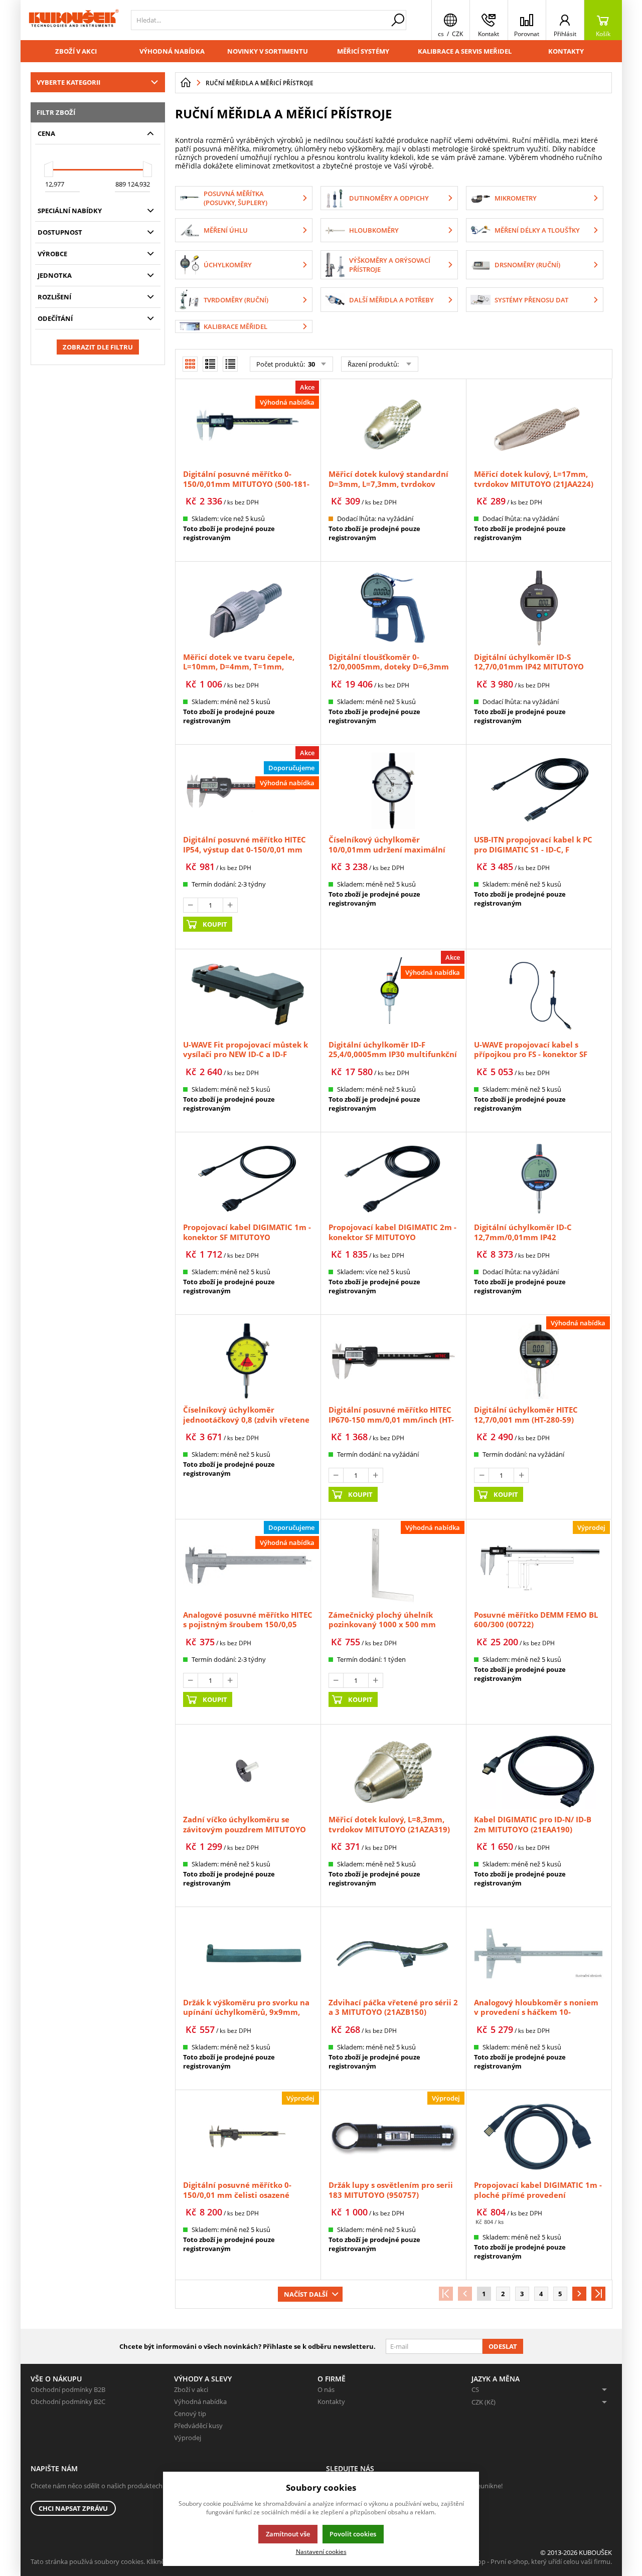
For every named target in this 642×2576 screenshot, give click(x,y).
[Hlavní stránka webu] (186, 83)
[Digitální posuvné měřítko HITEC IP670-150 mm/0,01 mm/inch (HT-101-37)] (393, 1361)
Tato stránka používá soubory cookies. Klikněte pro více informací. (129, 2561)
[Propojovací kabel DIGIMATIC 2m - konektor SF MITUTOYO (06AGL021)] (393, 1178)
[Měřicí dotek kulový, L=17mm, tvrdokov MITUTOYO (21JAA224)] (539, 425)
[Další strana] (579, 2294)
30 (311, 364)
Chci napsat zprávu (73, 2508)
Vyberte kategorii (68, 82)
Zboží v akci (76, 51)
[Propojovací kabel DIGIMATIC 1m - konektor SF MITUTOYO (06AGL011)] (248, 1178)
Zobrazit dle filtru (98, 347)
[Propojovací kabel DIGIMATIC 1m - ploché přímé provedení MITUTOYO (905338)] (539, 2136)
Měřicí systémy (363, 51)
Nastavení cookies (321, 2551)
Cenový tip (190, 2414)
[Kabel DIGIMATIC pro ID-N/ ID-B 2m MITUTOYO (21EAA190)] (539, 1771)
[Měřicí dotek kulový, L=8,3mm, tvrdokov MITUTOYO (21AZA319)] (393, 1771)
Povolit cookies (353, 2534)
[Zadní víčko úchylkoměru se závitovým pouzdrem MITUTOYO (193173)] (248, 1771)
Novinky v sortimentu (268, 51)
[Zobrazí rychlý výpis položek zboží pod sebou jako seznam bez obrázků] (230, 364)
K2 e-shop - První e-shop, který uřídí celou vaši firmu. (534, 2561)
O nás (326, 2389)
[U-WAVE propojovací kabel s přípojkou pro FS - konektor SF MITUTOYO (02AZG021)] (539, 995)
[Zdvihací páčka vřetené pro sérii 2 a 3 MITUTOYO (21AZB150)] (393, 1953)
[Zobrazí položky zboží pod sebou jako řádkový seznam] (210, 364)
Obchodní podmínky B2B (68, 2389)
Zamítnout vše (288, 2534)
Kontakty (566, 51)
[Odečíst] (191, 905)
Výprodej (188, 2438)
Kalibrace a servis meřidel (465, 51)
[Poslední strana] (598, 2294)
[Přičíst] (230, 905)
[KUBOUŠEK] (73, 20)
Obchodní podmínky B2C (68, 2401)
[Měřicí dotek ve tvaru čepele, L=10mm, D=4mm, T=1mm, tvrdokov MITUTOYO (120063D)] (248, 608)
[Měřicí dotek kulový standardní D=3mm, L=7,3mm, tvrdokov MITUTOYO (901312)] (393, 425)
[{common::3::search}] (398, 20)
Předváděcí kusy (198, 2426)
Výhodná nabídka (172, 51)
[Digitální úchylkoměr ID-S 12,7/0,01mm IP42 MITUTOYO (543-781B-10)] (539, 608)
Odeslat (503, 2346)
